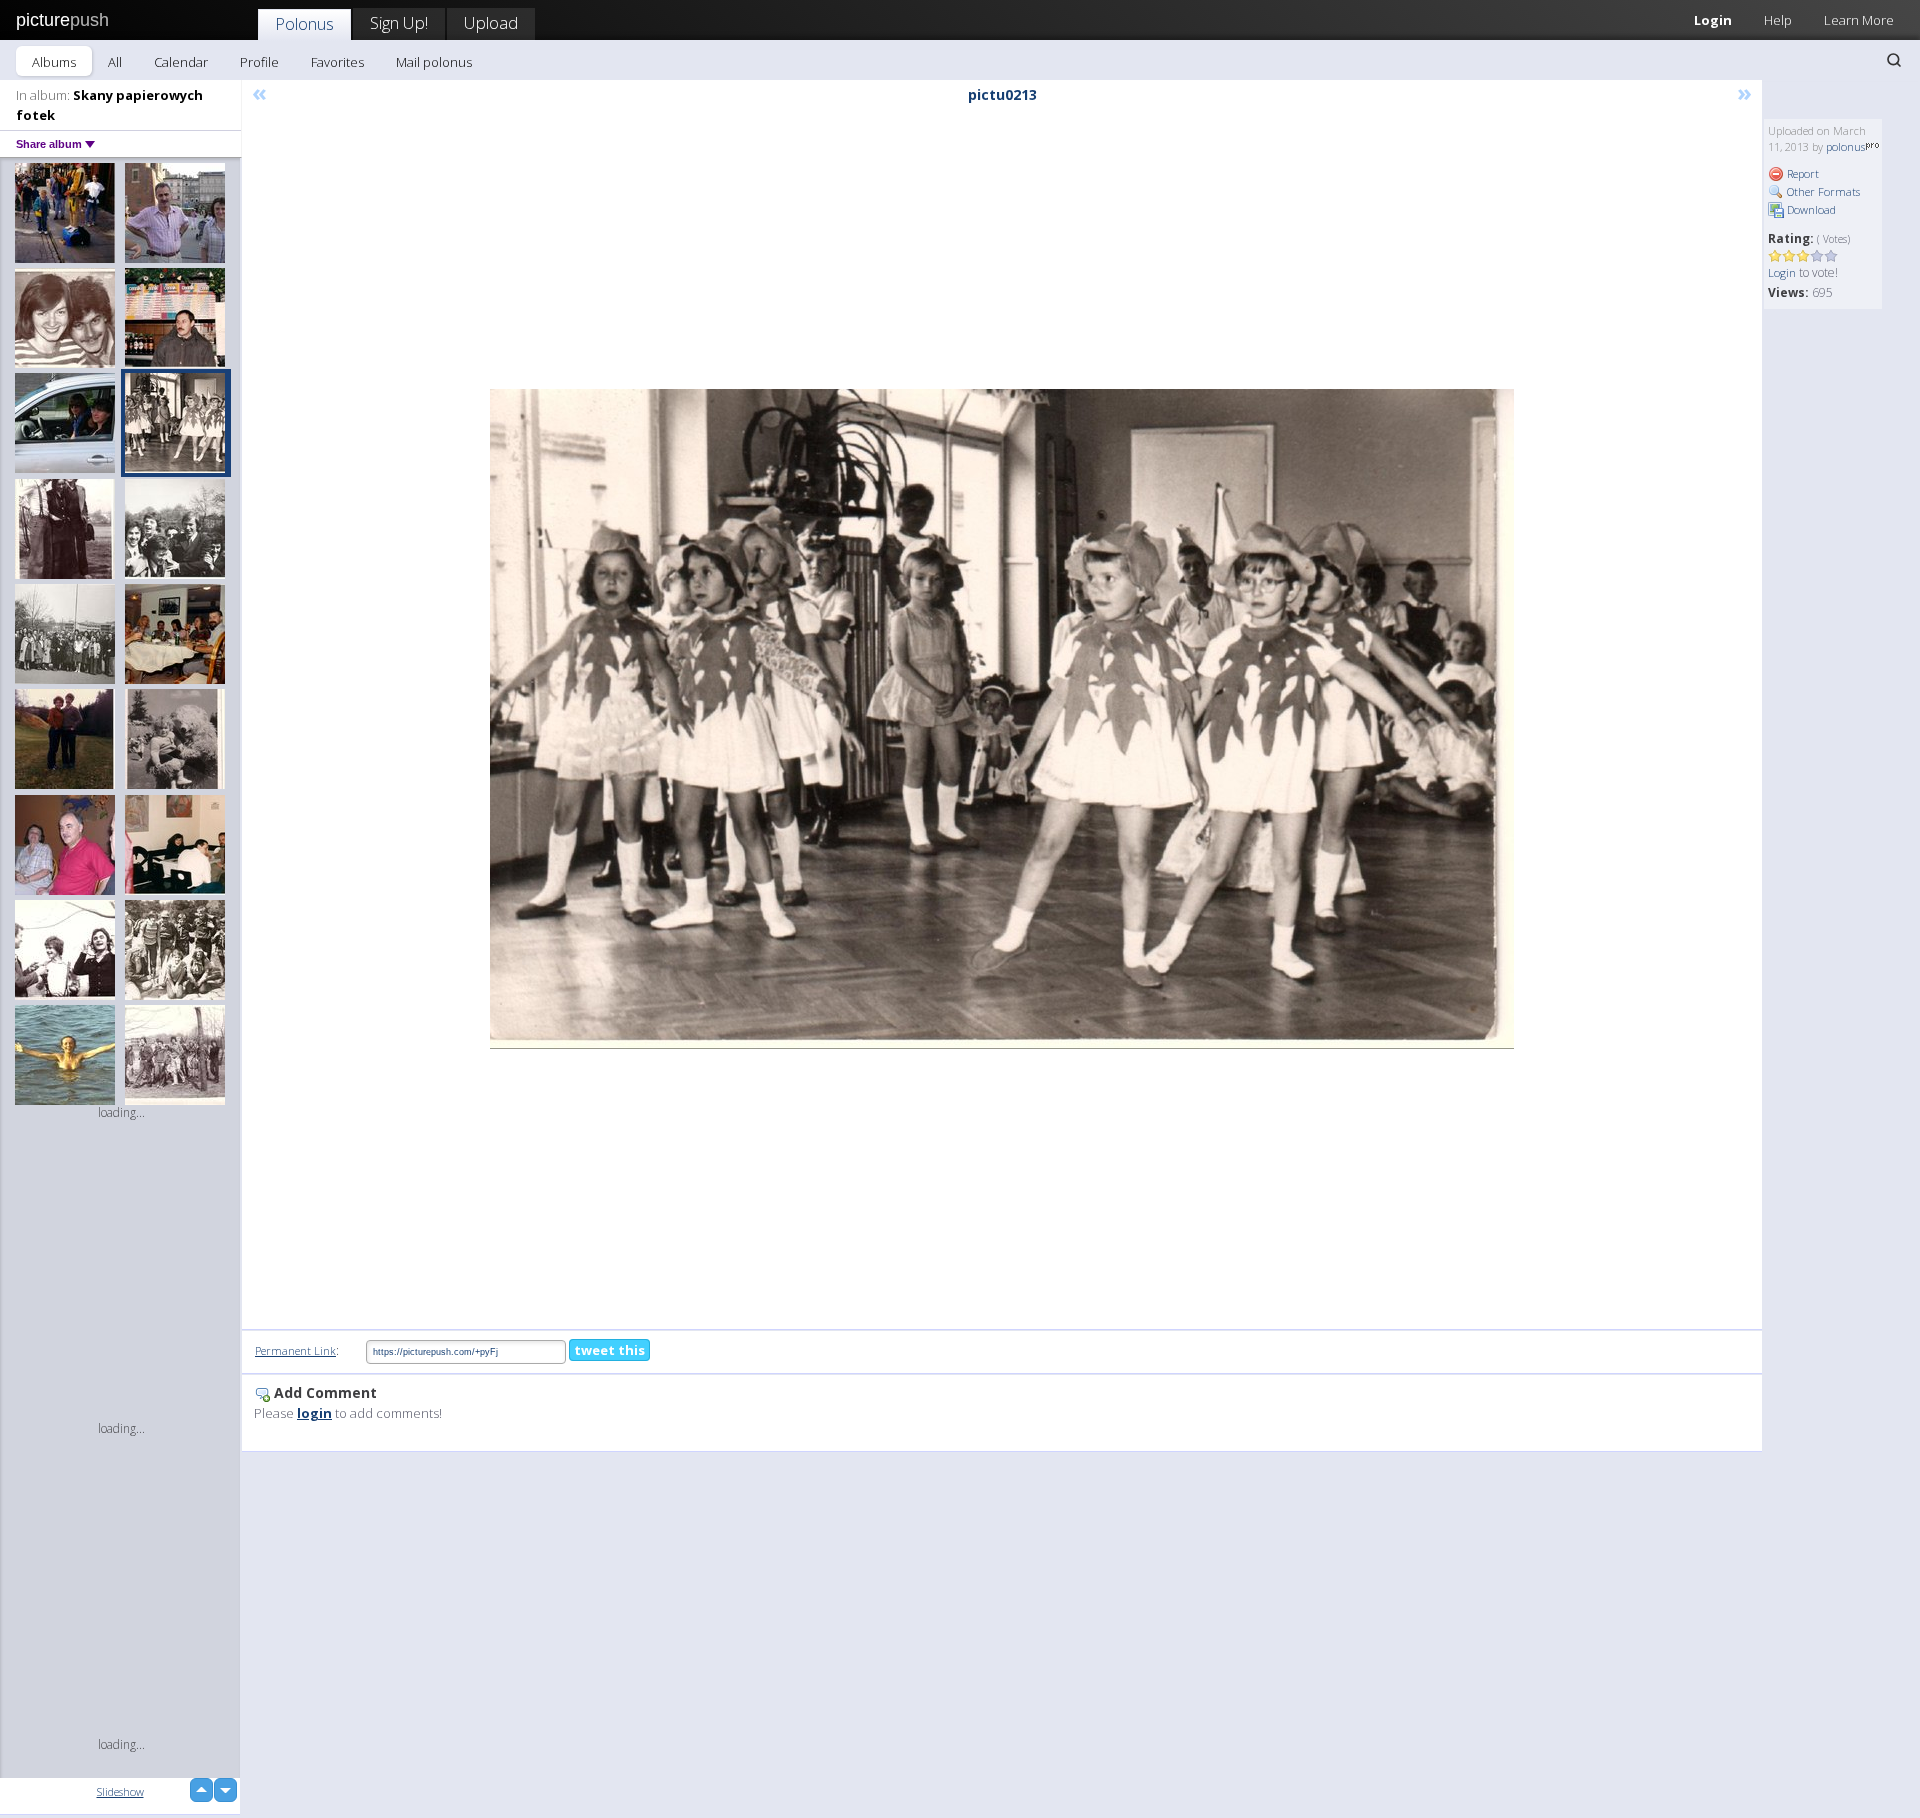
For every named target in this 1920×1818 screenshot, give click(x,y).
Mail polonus (434, 62)
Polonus (304, 23)
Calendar (181, 62)
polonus (1845, 146)
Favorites (337, 62)
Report (1801, 173)
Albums (54, 62)
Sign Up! (399, 22)
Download (1810, 209)
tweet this (609, 1350)
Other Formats (1822, 191)
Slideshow (120, 1791)
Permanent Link (295, 1350)
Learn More (1859, 20)
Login (1713, 20)
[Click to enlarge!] (1002, 719)
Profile (259, 62)
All (115, 62)
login (314, 1413)
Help (1778, 20)
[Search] (1894, 60)
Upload (491, 22)
